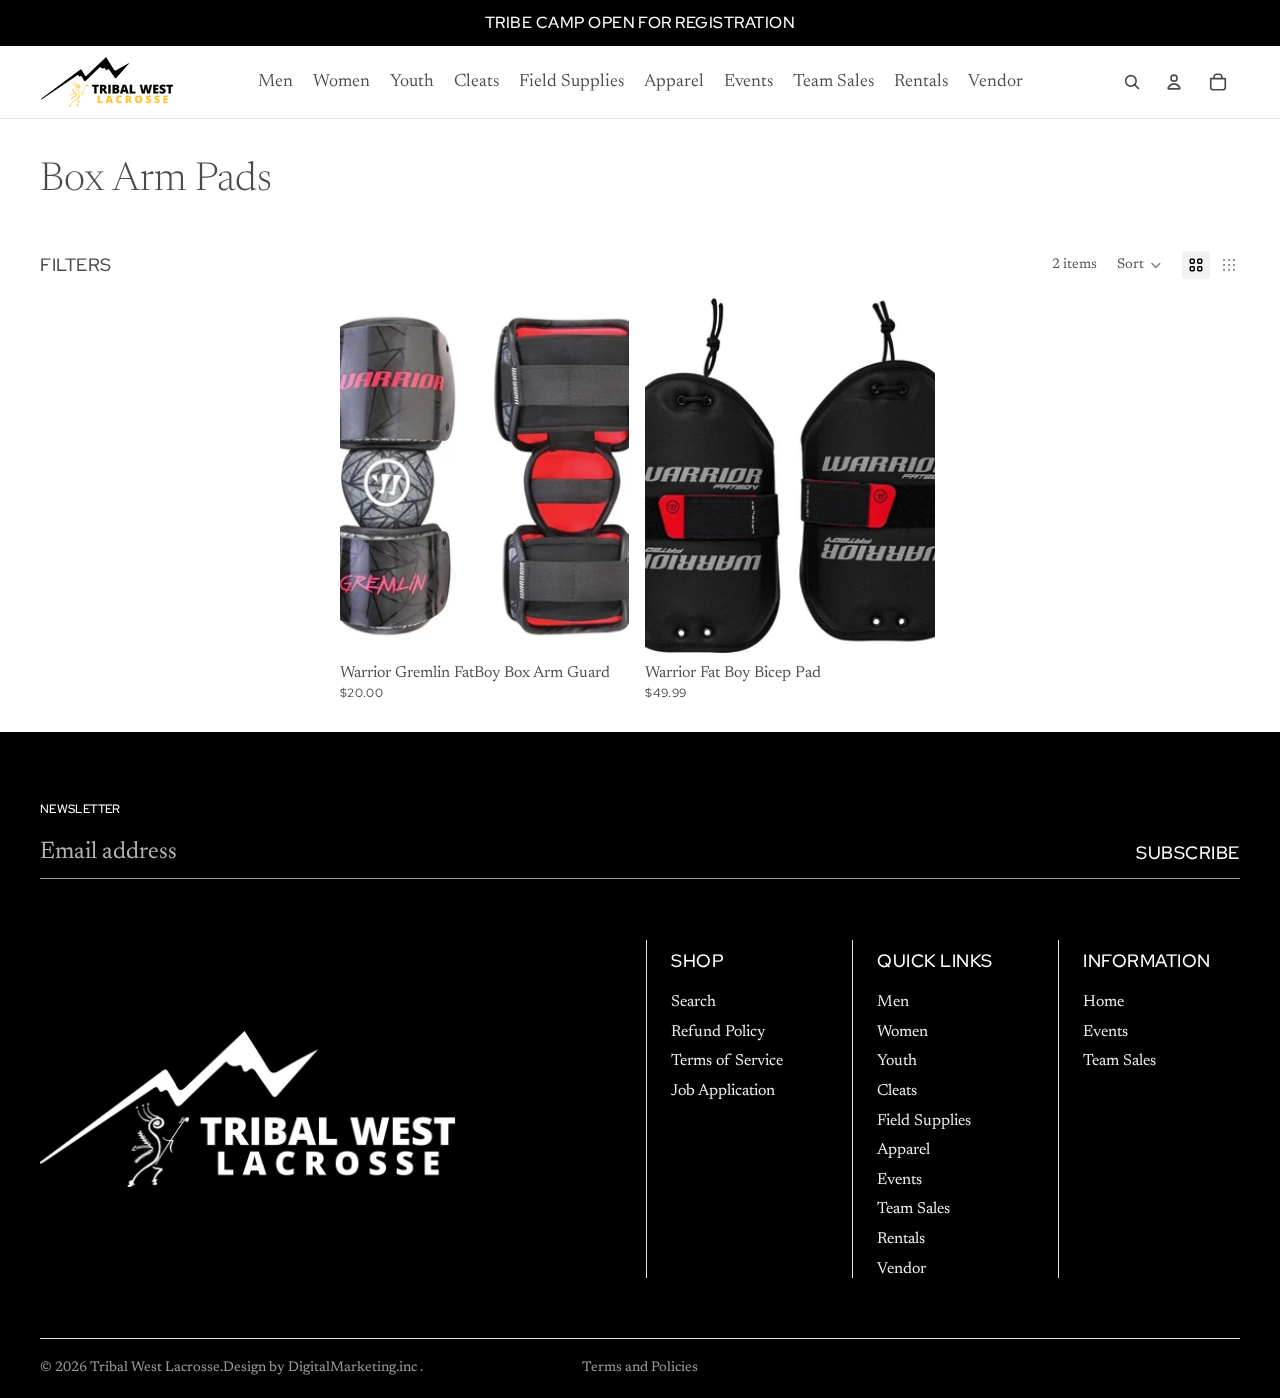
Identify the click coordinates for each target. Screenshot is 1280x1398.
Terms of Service (727, 1061)
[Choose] (599, 626)
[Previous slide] (675, 476)
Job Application (723, 1090)
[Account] (1174, 82)
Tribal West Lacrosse (155, 1368)
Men (893, 1002)
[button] (1139, 265)
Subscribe (1188, 852)
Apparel (903, 1150)
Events (899, 1179)
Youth (897, 1061)
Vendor (901, 1268)
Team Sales (913, 1209)
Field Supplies (924, 1120)
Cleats (897, 1090)
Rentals (901, 1238)
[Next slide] (905, 476)
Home (1103, 1002)
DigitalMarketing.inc (354, 1368)
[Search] (1132, 82)
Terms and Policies (640, 1368)
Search (693, 1002)
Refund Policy (718, 1031)
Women (902, 1031)
